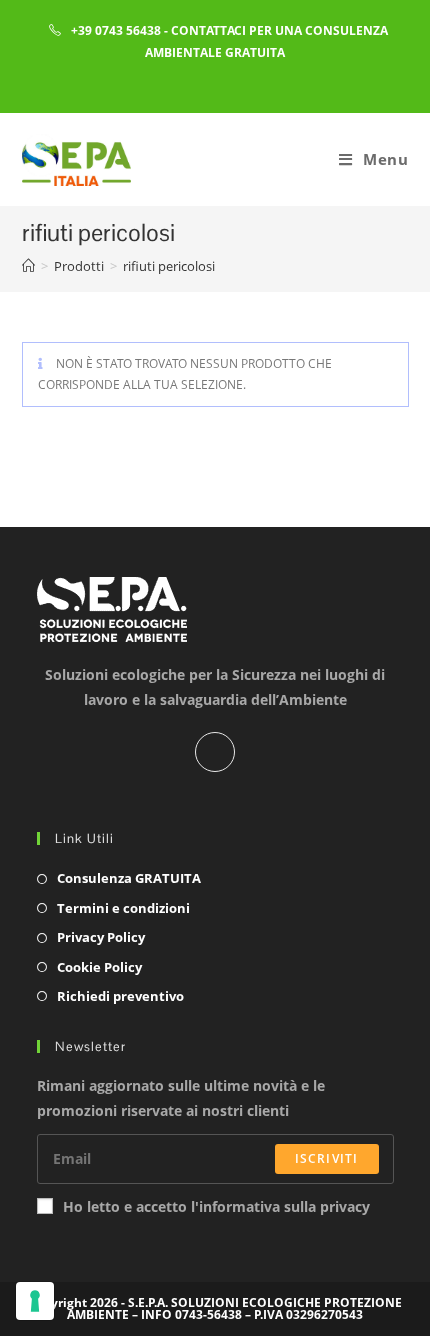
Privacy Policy (101, 937)
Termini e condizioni (123, 908)
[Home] (28, 266)
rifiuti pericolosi (169, 266)
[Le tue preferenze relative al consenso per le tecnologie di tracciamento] (35, 1301)
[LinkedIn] (215, 752)
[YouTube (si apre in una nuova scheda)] (230, 75)
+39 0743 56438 (116, 30)
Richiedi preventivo (120, 996)
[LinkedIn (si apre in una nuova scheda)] (202, 75)
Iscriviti (327, 1158)
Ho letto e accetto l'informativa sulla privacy (216, 1206)
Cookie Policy (99, 967)
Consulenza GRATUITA (129, 878)
